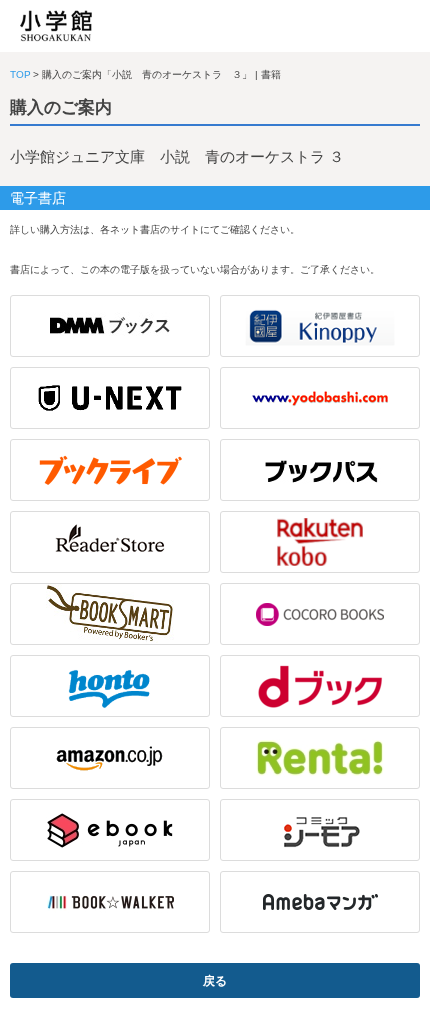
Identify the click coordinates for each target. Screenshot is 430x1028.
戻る (215, 981)
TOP (20, 74)
